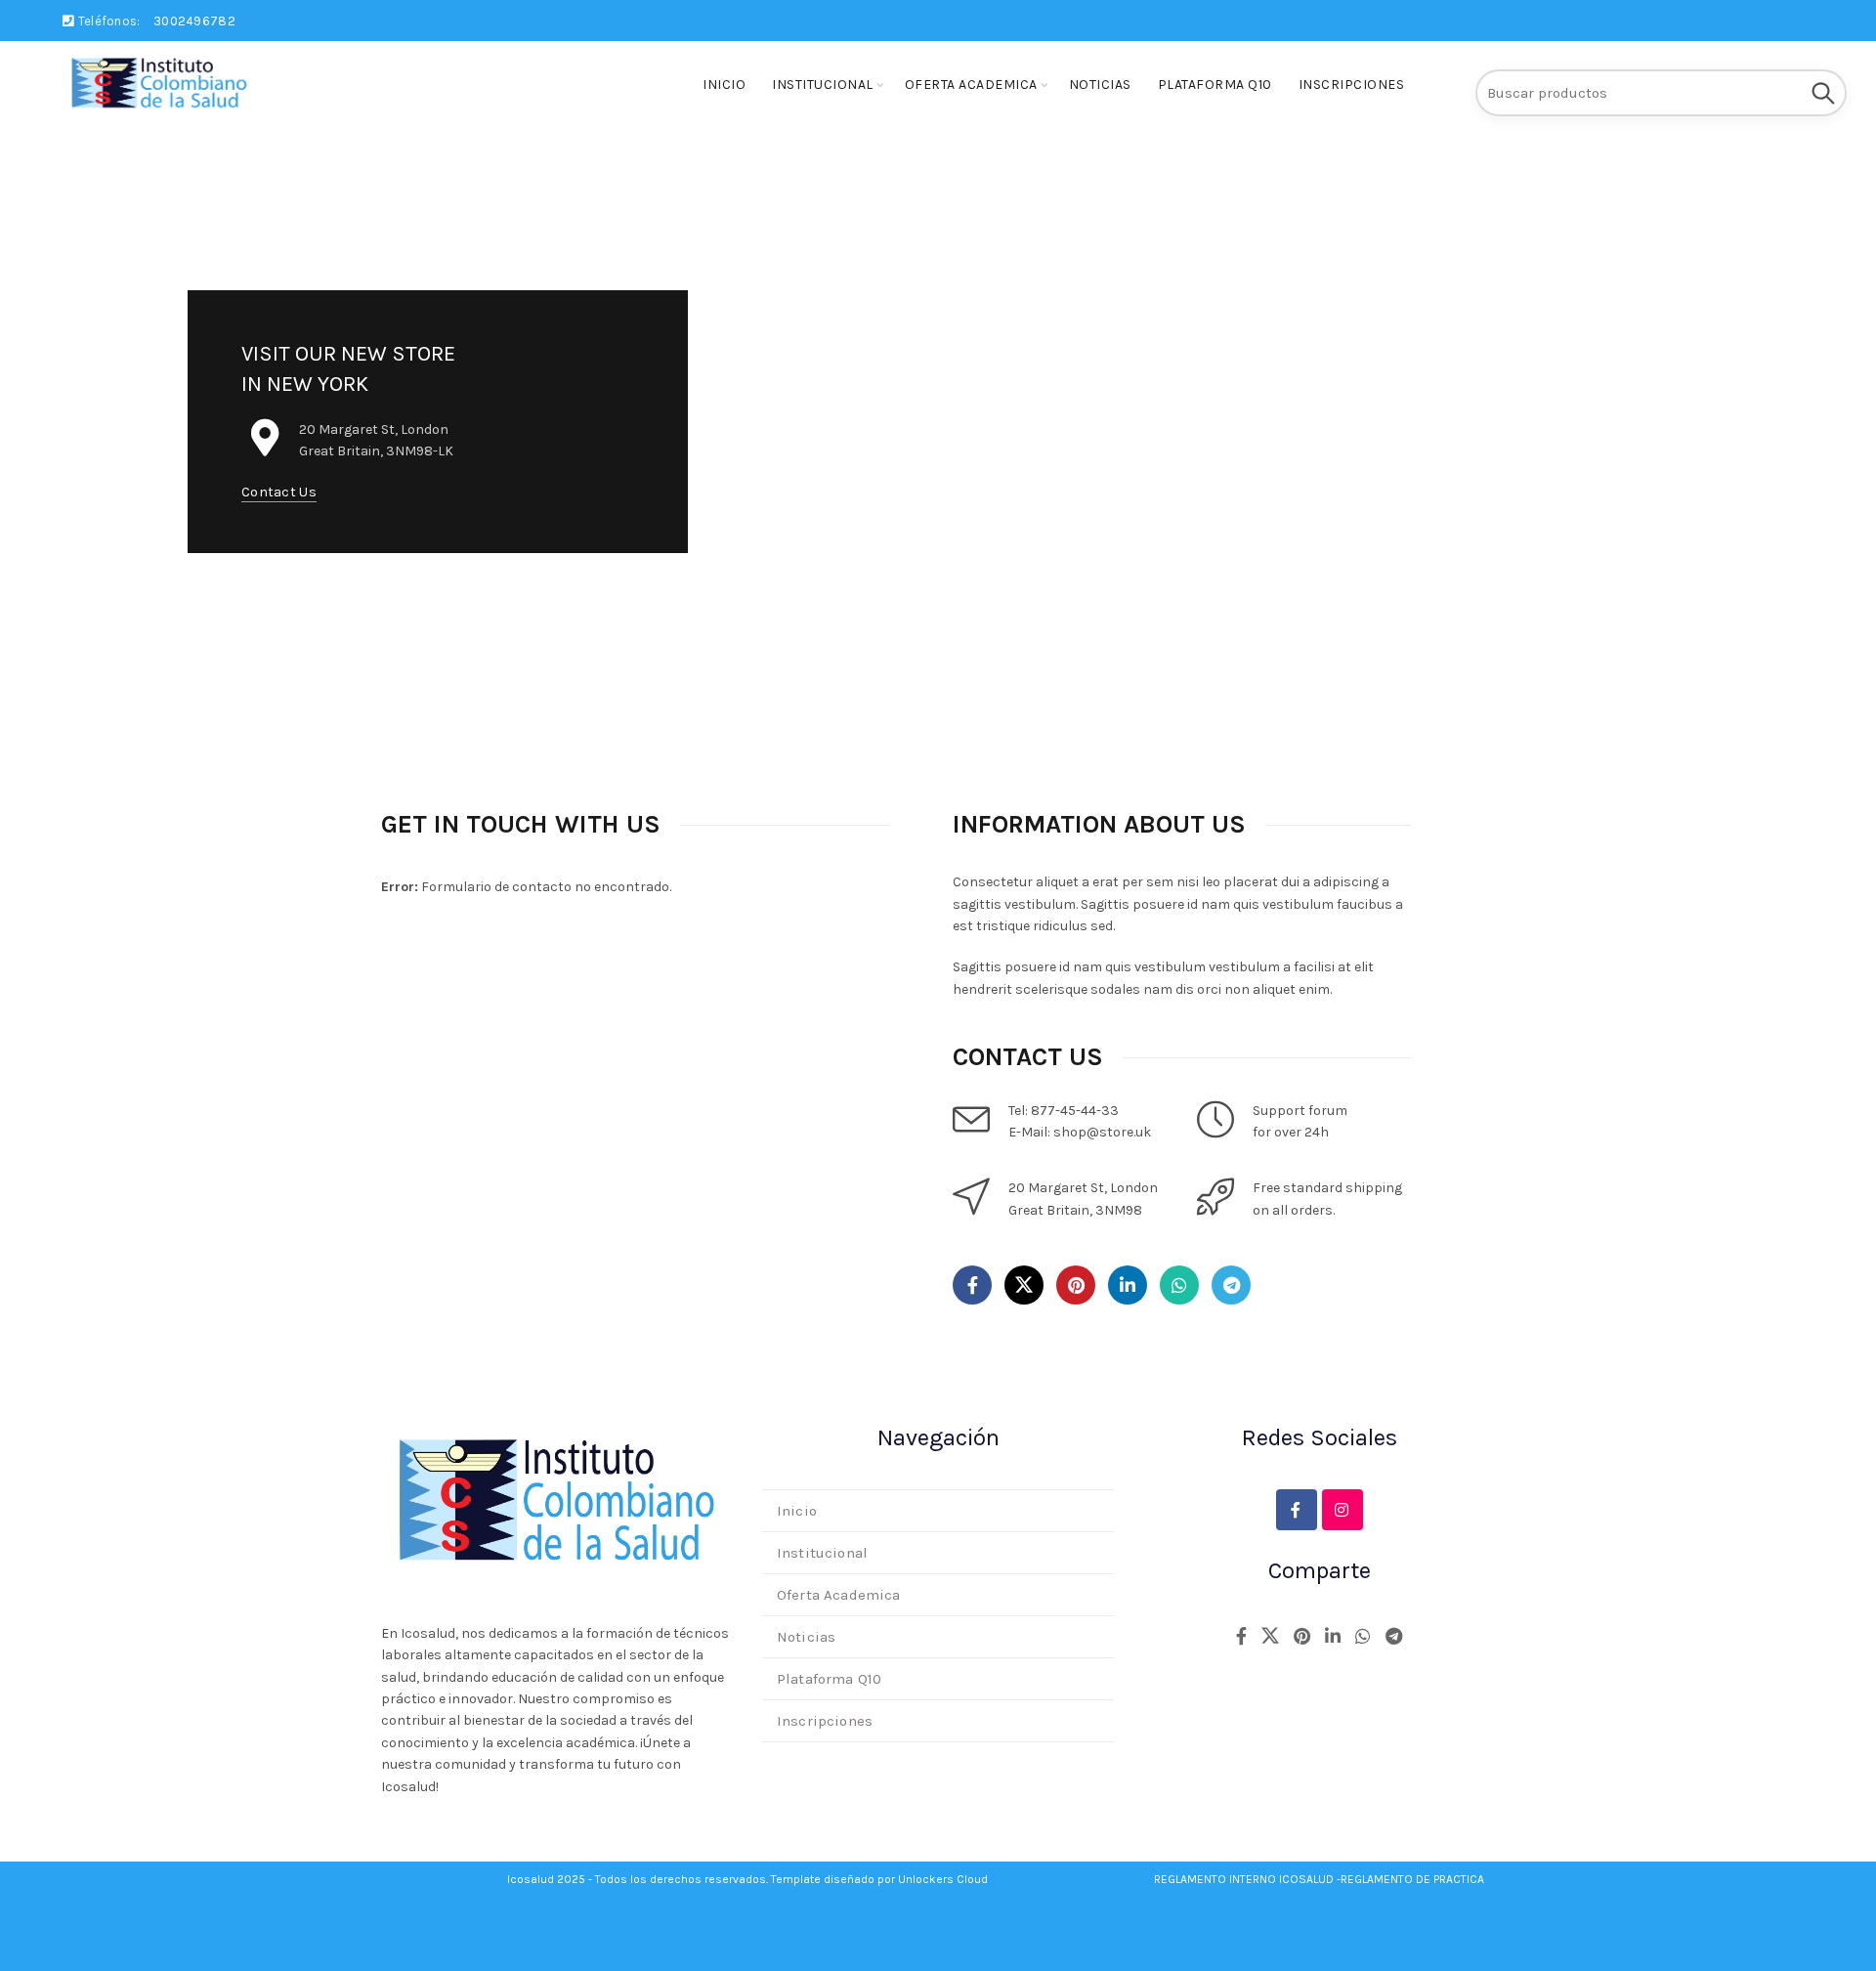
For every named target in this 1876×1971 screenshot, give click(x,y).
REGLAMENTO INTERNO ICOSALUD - (1247, 1879)
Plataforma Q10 (1215, 85)
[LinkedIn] (1128, 1285)
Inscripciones (1352, 85)
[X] (1024, 1285)
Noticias (1100, 85)
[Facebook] (972, 1285)
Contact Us (279, 492)
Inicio (724, 85)
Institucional (823, 85)
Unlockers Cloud (943, 1879)
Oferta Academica (971, 85)
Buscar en (1822, 93)
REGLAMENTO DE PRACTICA (1412, 1879)
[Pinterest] (1076, 1285)
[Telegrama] (1231, 1285)
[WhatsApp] (1179, 1285)
